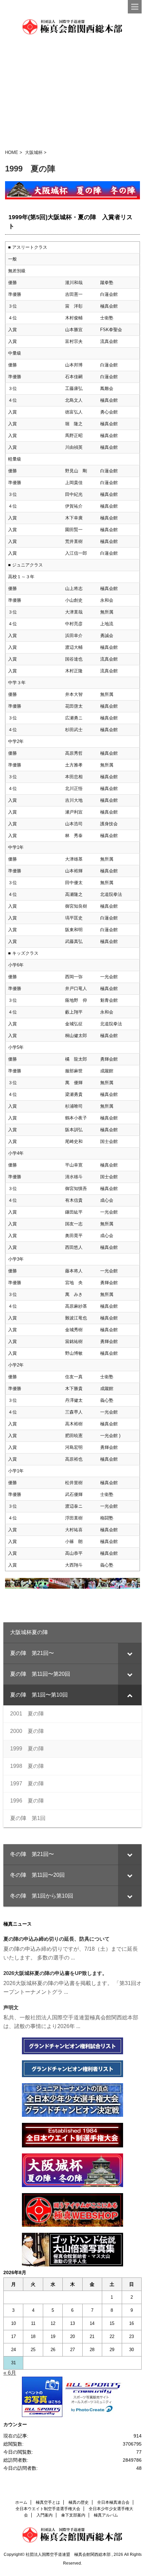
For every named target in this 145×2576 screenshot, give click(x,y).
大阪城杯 (34, 152)
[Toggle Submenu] (130, 1653)
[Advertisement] (72, 92)
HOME (12, 152)
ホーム (21, 2502)
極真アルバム (106, 2515)
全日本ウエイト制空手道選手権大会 (48, 2509)
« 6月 (10, 2373)
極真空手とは (48, 2502)
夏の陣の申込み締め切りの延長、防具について (56, 1939)
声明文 (11, 2007)
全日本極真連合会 (113, 2502)
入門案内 (45, 2515)
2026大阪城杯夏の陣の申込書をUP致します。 (55, 1973)
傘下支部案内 (73, 2515)
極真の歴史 (79, 2502)
